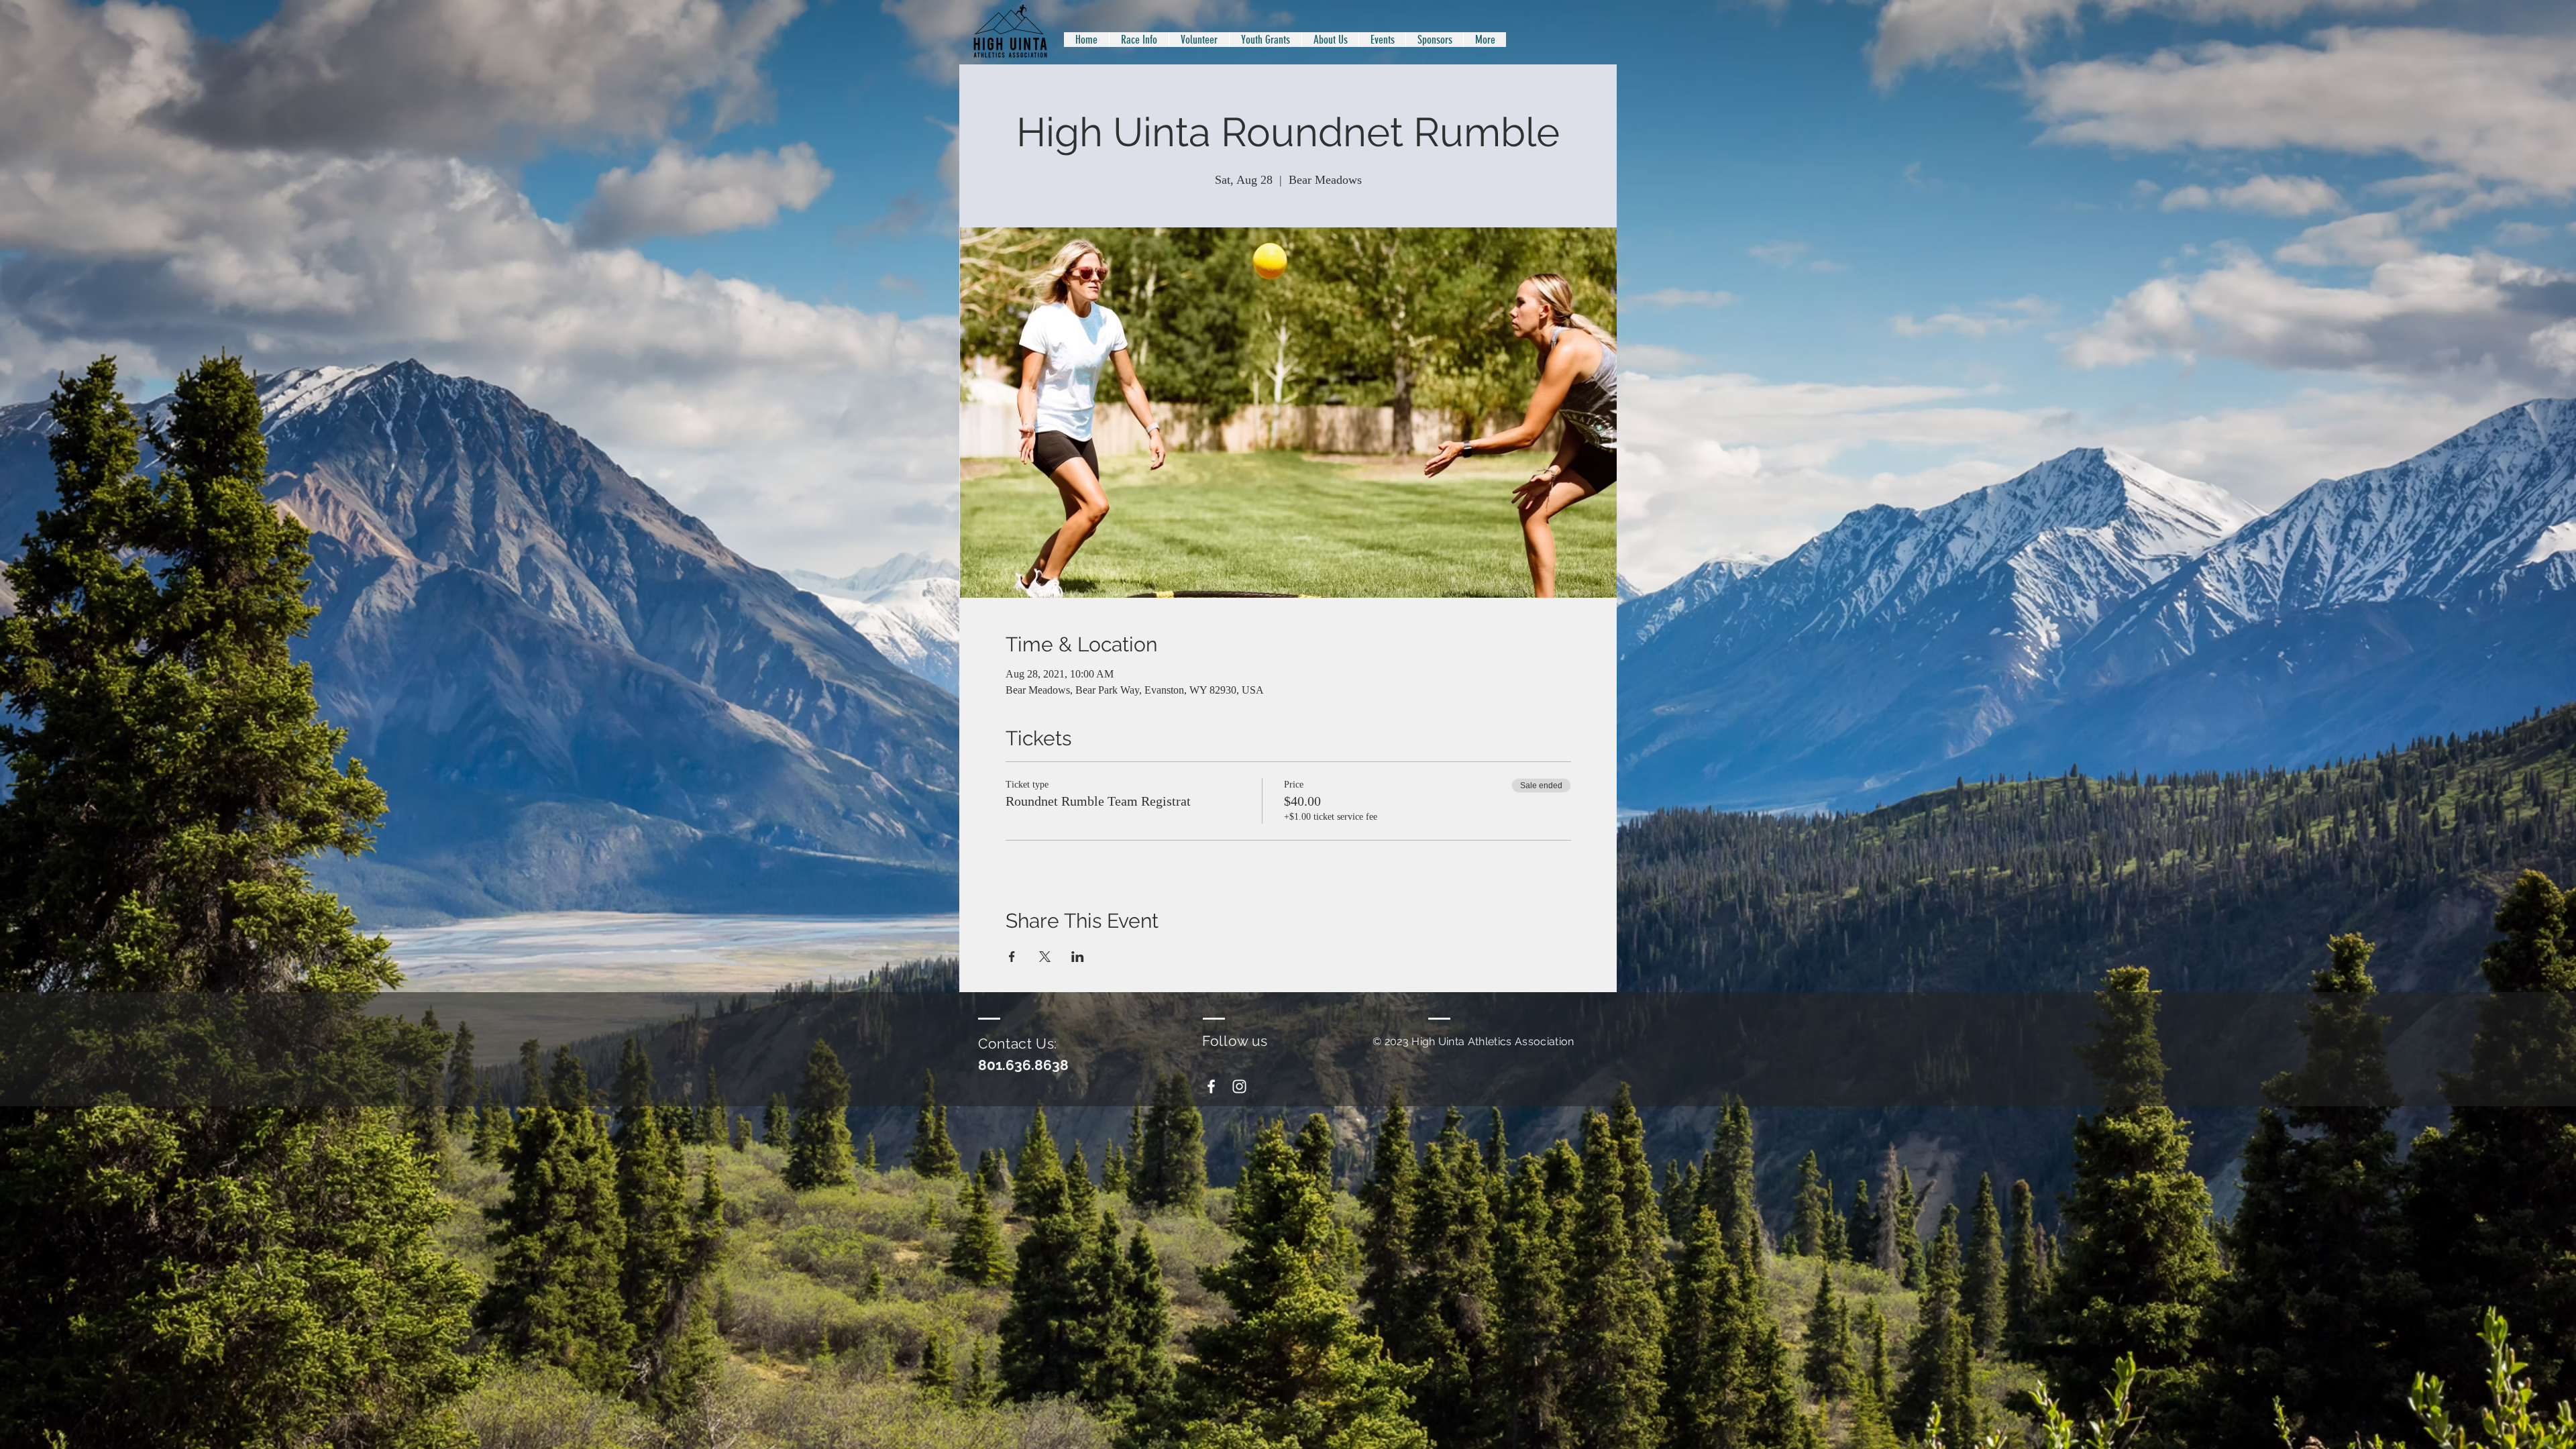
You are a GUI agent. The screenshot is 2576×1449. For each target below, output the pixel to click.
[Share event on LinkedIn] (1078, 957)
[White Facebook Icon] (1211, 1086)
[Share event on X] (1045, 957)
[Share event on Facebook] (1012, 957)
